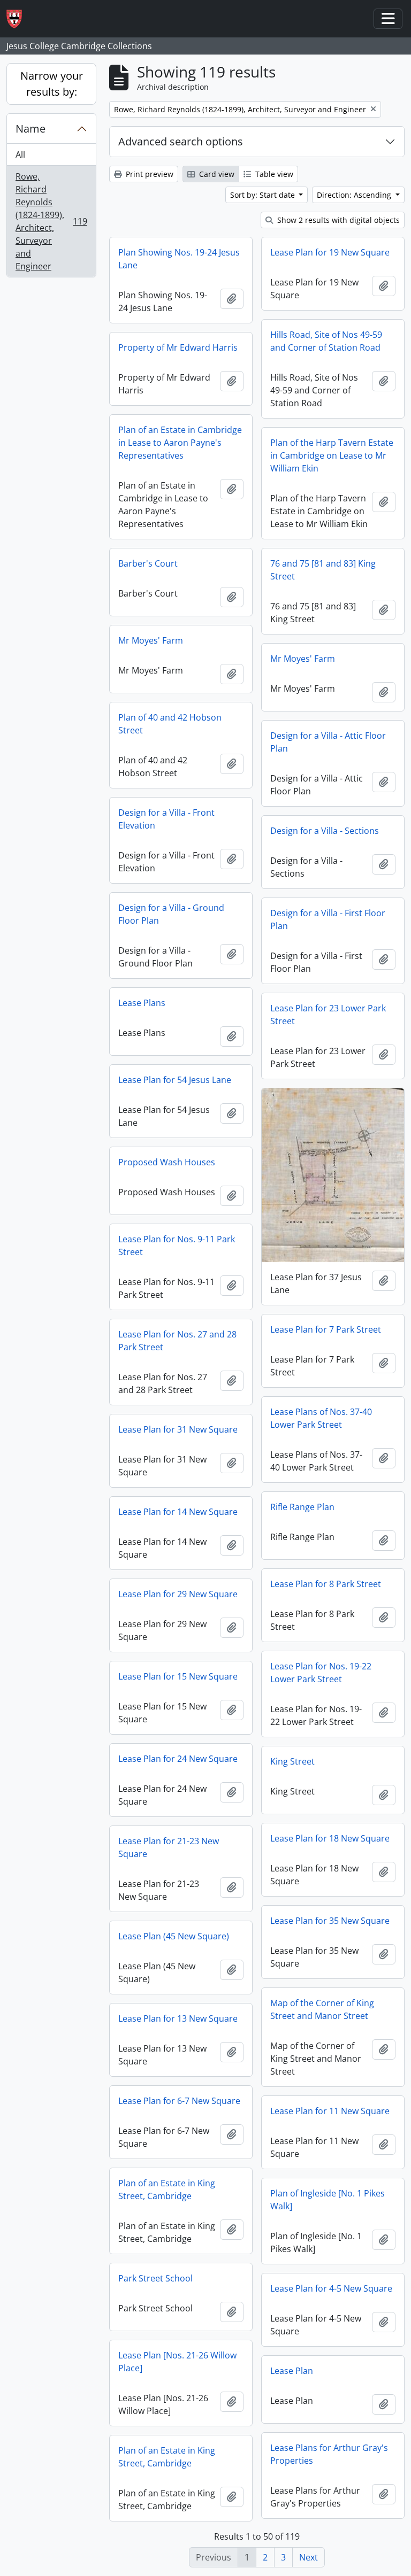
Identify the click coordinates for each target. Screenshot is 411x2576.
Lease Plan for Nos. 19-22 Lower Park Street (321, 1673)
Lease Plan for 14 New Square (178, 1512)
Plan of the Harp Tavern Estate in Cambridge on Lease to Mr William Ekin (332, 455)
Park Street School (155, 2278)
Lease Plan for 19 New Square (330, 252)
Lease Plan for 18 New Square (330, 1838)
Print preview (149, 174)
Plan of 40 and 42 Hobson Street (170, 724)
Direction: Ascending (355, 195)
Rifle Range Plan (302, 1507)
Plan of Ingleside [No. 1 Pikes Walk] (328, 2200)
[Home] (18, 19)
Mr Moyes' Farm (151, 640)
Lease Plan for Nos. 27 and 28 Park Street (177, 1341)
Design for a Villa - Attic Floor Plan (328, 742)
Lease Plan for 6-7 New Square (179, 2101)
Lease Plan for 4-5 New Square (331, 2288)
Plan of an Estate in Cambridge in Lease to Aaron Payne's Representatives (180, 443)
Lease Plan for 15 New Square (178, 1676)
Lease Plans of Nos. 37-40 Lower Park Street (321, 1418)
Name (31, 129)
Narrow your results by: (52, 84)
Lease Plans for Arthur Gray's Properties (329, 2454)
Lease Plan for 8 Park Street (326, 1584)
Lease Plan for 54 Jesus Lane (175, 1080)
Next (309, 2557)
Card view (216, 174)
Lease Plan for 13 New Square (178, 2018)
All (20, 154)
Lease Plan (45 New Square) (174, 1936)
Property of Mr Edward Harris (178, 347)
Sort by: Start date (264, 195)
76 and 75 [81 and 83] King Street (323, 570)
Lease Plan (292, 2371)
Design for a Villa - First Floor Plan (328, 919)
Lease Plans (142, 1003)
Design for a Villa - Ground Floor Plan (171, 914)
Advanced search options (181, 141)
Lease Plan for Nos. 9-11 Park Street (177, 1246)
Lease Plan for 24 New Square (178, 1759)
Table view (273, 174)
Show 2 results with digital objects (337, 220)
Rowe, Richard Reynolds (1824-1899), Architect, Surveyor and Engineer (51, 221)
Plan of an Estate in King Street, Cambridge (167, 2190)
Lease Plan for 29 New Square (178, 1594)
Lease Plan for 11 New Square (330, 2111)
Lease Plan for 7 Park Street (326, 1329)
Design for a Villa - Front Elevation (166, 819)
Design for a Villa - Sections (325, 831)
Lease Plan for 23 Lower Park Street (328, 1015)
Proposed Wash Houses (167, 1162)
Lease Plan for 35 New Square (330, 1921)
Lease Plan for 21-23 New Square (169, 1847)
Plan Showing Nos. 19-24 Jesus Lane (179, 259)
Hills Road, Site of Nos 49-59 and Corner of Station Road (326, 341)
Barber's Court (148, 563)
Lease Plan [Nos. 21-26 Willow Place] (177, 2362)
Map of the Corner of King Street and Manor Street (322, 2009)
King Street (292, 1761)
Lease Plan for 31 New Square (178, 1429)
